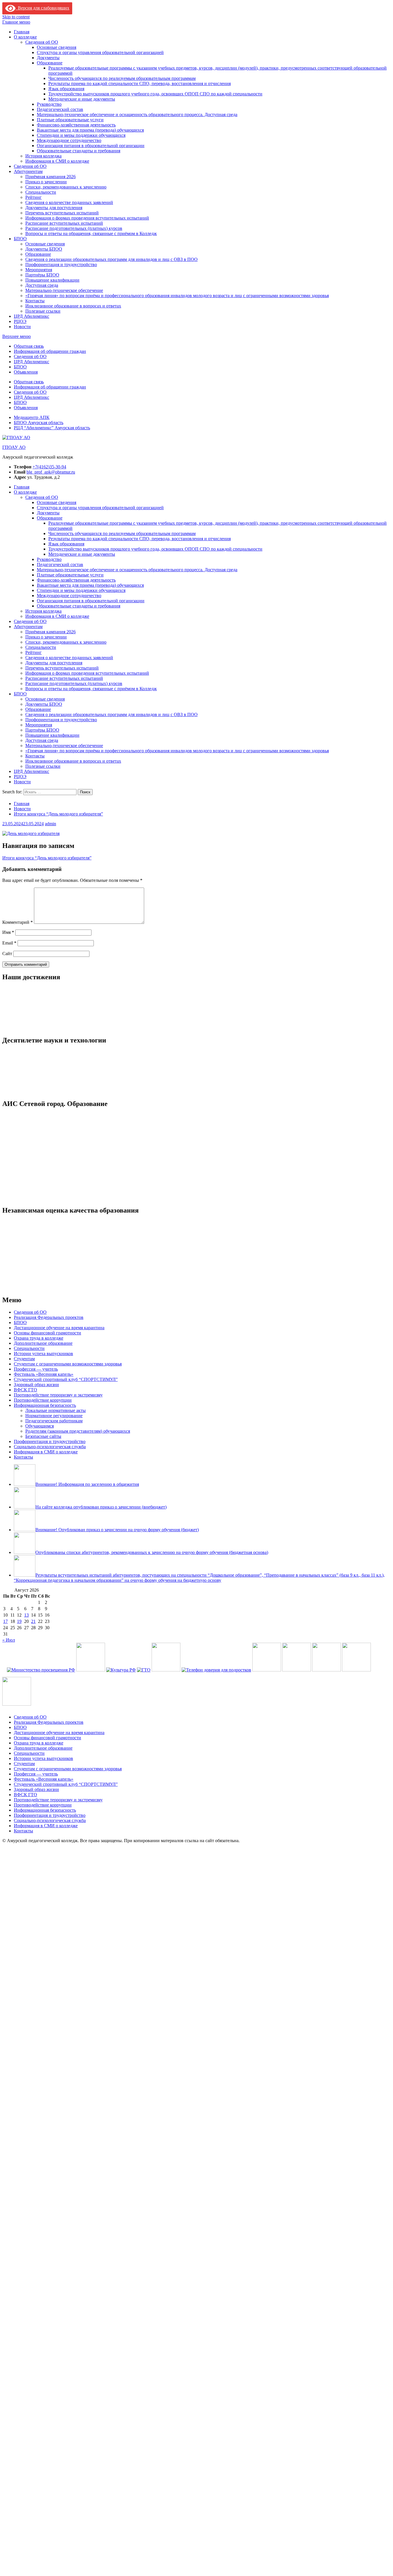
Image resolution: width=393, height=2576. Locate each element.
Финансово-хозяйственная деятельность (76, 125)
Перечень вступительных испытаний (62, 213)
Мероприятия (39, 270)
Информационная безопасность (45, 1749)
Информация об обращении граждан (50, 351)
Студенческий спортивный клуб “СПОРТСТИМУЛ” (66, 1723)
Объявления (26, 372)
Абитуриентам (28, 171)
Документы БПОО (44, 249)
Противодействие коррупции (43, 1744)
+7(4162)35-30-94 (49, 467)
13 (26, 1959)
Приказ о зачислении (46, 182)
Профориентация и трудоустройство (61, 264)
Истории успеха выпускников (43, 1697)
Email (9, 943)
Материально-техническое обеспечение (64, 290)
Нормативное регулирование (54, 1759)
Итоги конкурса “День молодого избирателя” (47, 858)
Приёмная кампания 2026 (50, 177)
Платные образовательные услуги (70, 120)
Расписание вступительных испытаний (64, 223)
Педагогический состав (60, 109)
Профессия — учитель (36, 1713)
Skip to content (16, 17)
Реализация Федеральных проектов (49, 1661)
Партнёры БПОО (42, 275)
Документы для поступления (54, 208)
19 (19, 1965)
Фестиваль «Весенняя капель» (44, 1718)
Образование (50, 63)
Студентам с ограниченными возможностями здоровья (68, 1708)
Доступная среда (42, 285)
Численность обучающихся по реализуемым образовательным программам (122, 78)
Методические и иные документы (82, 99)
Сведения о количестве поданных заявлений (69, 202)
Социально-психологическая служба (50, 1790)
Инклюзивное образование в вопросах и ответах (73, 306)
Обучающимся (40, 1770)
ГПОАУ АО (14, 447)
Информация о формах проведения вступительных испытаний (87, 218)
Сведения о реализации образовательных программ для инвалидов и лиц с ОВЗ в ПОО (111, 259)
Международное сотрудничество (69, 140)
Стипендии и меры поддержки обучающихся (81, 135)
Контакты (35, 301)
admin (50, 824)
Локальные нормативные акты (56, 1754)
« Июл (9, 1984)
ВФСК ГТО (25, 1733)
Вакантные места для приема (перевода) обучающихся (90, 130)
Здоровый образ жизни (36, 1728)
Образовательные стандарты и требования (79, 151)
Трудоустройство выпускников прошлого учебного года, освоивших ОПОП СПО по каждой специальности (155, 94)
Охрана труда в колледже (39, 1682)
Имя (8, 932)
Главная (22, 32)
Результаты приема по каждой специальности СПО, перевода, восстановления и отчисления (140, 83)
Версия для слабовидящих (42, 8)
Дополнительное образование (43, 1687)
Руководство (49, 104)
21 (33, 1965)
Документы (48, 58)
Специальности (41, 192)
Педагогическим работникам (54, 1764)
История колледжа (43, 156)
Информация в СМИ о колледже (57, 161)
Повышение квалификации (52, 280)
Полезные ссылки (43, 311)
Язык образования (66, 89)
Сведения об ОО (42, 42)
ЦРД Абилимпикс (32, 316)
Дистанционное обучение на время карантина (59, 1671)
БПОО (20, 239)
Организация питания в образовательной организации (91, 146)
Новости (22, 327)
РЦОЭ (20, 321)
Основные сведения (57, 47)
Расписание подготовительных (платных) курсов (74, 228)
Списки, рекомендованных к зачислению (66, 187)
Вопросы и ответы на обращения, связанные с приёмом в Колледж (91, 233)
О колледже (25, 37)
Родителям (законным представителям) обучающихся (78, 1775)
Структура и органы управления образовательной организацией (100, 52)
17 (5, 1965)
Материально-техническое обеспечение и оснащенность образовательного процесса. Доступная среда (137, 115)
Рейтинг (34, 197)
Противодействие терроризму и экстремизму (58, 1739)
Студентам (24, 1702)
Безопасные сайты (43, 1780)
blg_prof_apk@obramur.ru (51, 472)
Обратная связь (29, 346)
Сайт (7, 954)
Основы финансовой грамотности (47, 1676)
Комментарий (18, 922)
